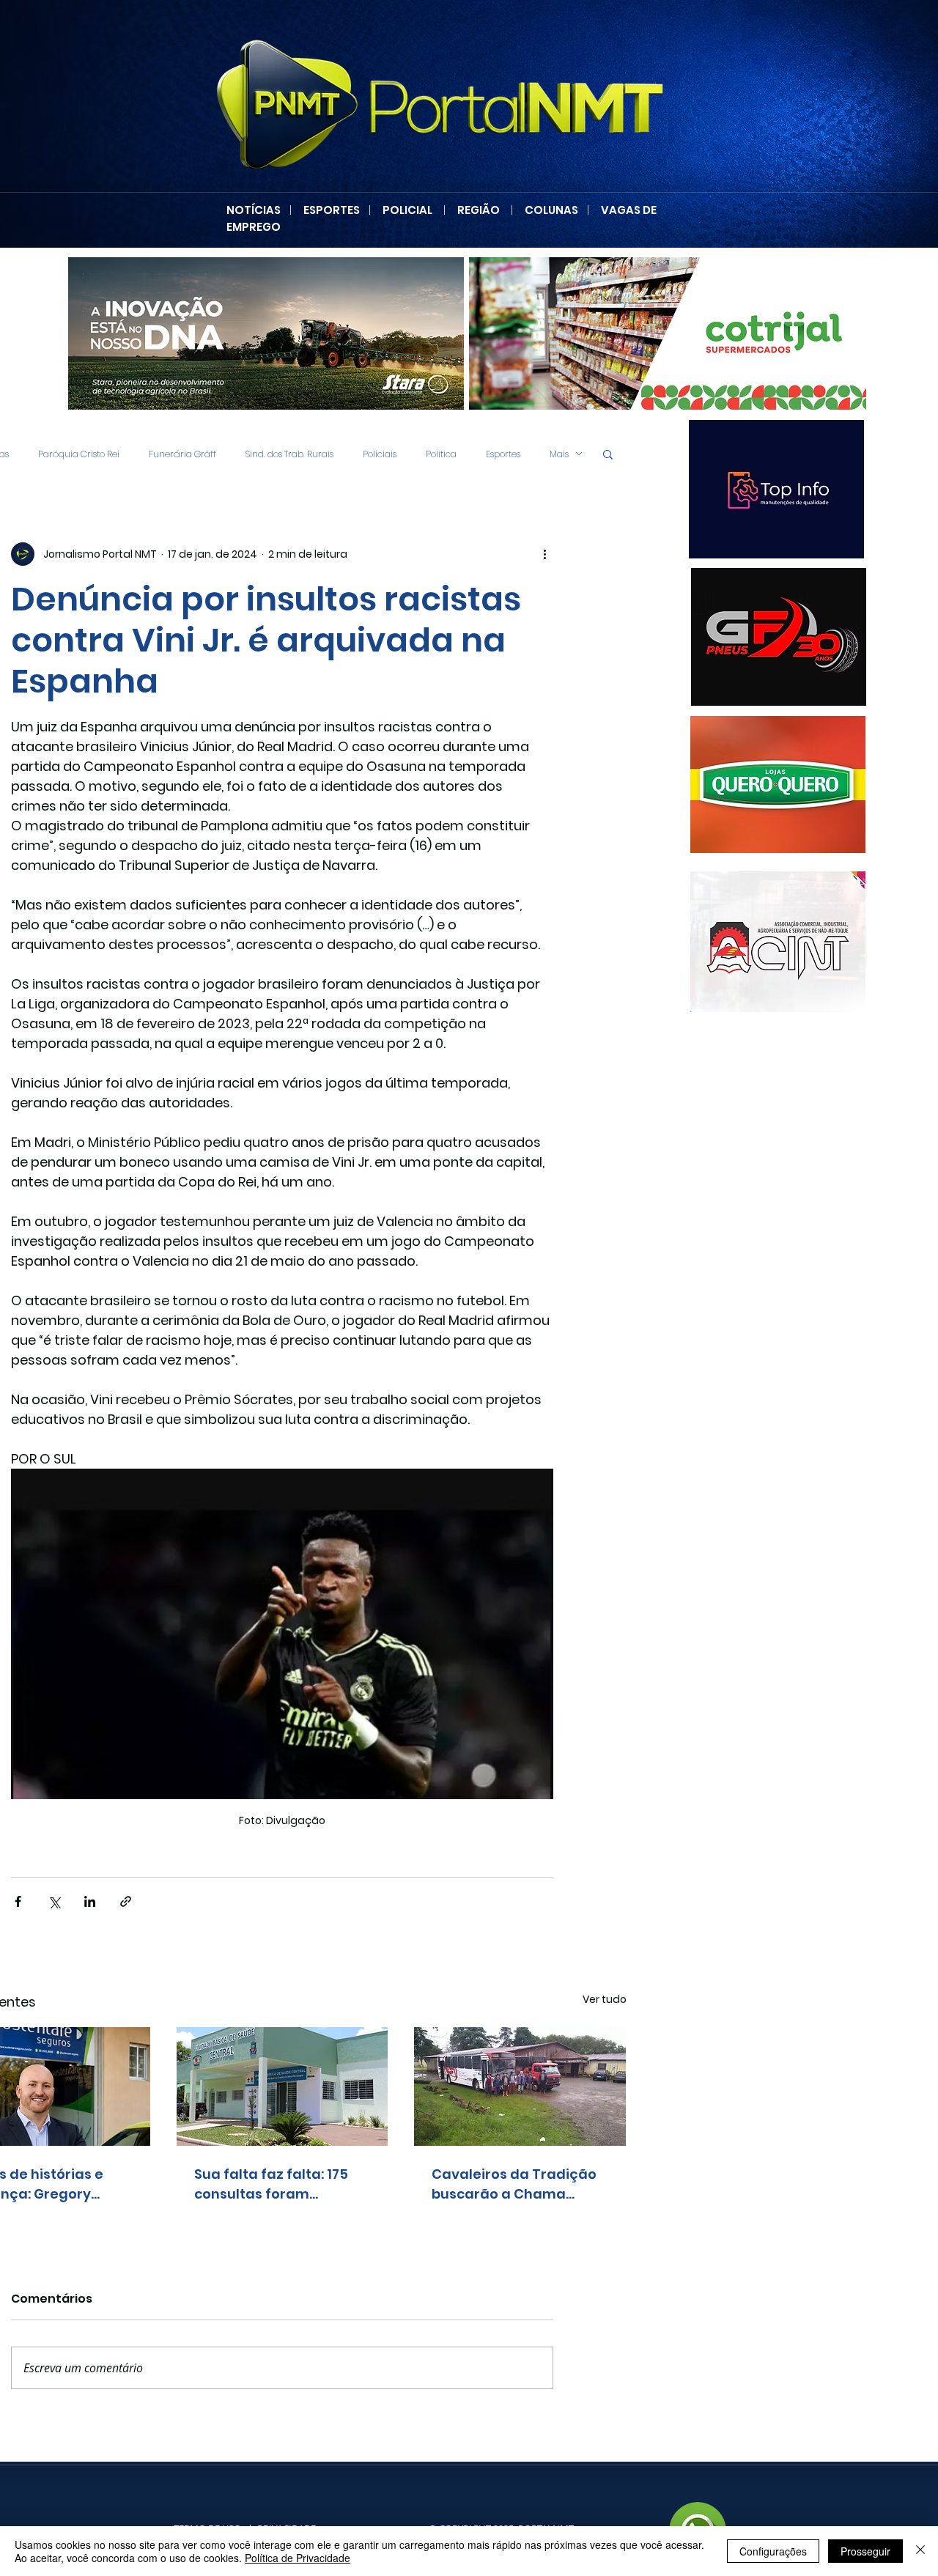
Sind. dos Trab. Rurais (289, 454)
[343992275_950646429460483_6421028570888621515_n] (710, 785)
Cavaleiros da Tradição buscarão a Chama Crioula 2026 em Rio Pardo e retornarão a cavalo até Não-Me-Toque (514, 2184)
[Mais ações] (544, 554)
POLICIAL (407, 210)
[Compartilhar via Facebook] (18, 1901)
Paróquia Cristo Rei (79, 454)
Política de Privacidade (298, 2558)
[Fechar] (920, 2551)
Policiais (380, 454)
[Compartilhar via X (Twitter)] (54, 1901)
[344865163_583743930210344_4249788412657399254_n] (779, 637)
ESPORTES (336, 210)
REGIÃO (479, 210)
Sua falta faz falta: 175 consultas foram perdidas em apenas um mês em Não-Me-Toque (279, 2184)
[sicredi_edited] (676, 333)
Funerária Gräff (182, 454)
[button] (608, 454)
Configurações (773, 2551)
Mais (559, 454)
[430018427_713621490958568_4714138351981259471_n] (274, 333)
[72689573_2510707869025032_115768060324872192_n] (778, 942)
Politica (441, 454)
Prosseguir (865, 2551)
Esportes (503, 454)
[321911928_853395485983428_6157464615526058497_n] (709, 489)
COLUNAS (556, 210)
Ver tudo (605, 1999)
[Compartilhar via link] (126, 1901)
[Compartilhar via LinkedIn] (90, 1901)
